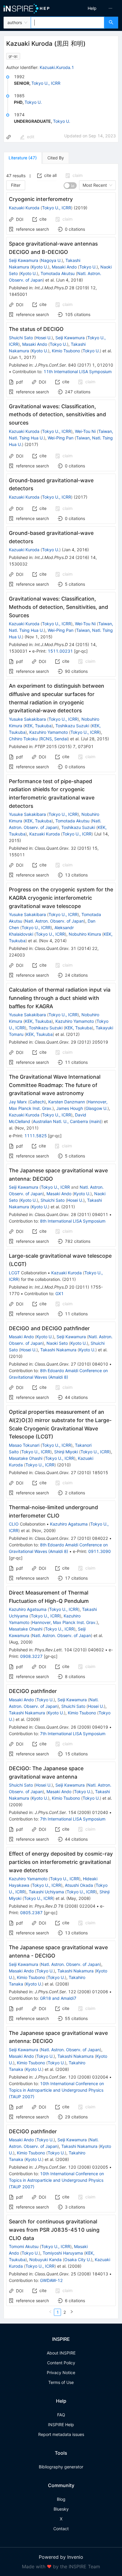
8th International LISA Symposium (73, 1221)
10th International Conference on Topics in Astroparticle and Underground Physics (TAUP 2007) (56, 2090)
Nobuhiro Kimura (85, 934)
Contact (61, 2529)
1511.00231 (60, 651)
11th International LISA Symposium (78, 372)
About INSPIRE (61, 2353)
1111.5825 (36, 1136)
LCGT (14, 1273)
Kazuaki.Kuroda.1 (57, 67)
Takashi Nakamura (58, 1350)
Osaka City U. (78, 2260)
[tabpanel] (61, 1241)
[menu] (93, 8)
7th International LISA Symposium (73, 1734)
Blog (61, 2499)
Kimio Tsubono (66, 351)
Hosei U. (44, 338)
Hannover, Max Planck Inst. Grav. (64, 1622)
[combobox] (68, 23)
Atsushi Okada (79, 1885)
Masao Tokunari (24, 1445)
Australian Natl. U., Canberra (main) (67, 1121)
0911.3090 (99, 1551)
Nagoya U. (51, 260)
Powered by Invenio (61, 2557)
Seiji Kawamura (24, 260)
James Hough (70, 1108)
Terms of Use (61, 2382)
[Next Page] (72, 2312)
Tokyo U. (33, 102)
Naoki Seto (57, 1343)
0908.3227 (31, 1656)
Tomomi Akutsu (24, 2246)
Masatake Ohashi (26, 1458)
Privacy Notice (61, 2372)
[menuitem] (92, 8)
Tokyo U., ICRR (46, 83)
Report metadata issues (61, 2434)
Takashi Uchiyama (46, 1892)
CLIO (14, 1524)
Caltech (37, 1102)
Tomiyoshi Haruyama (63, 2253)
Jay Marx (18, 1102)
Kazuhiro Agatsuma (69, 1524)
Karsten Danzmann (67, 1102)
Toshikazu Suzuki (72, 726)
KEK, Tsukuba (38, 726)
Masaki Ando (64, 267)
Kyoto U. (40, 267)
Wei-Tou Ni (85, 431)
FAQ (61, 2415)
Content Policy (61, 2363)
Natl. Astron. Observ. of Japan (54, 921)
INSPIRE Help (61, 2425)
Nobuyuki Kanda (45, 2260)
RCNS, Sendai (54, 739)
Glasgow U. (97, 1108)
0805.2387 (31, 1913)
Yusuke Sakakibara (27, 719)
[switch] (70, 186)
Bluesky (61, 2509)
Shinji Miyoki (66, 1452)
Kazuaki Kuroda (24, 208)
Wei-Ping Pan (61, 438)
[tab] (23, 158)
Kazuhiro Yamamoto (49, 732)
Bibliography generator (61, 2467)
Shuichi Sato (21, 338)
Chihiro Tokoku (23, 739)
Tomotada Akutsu (58, 273)
